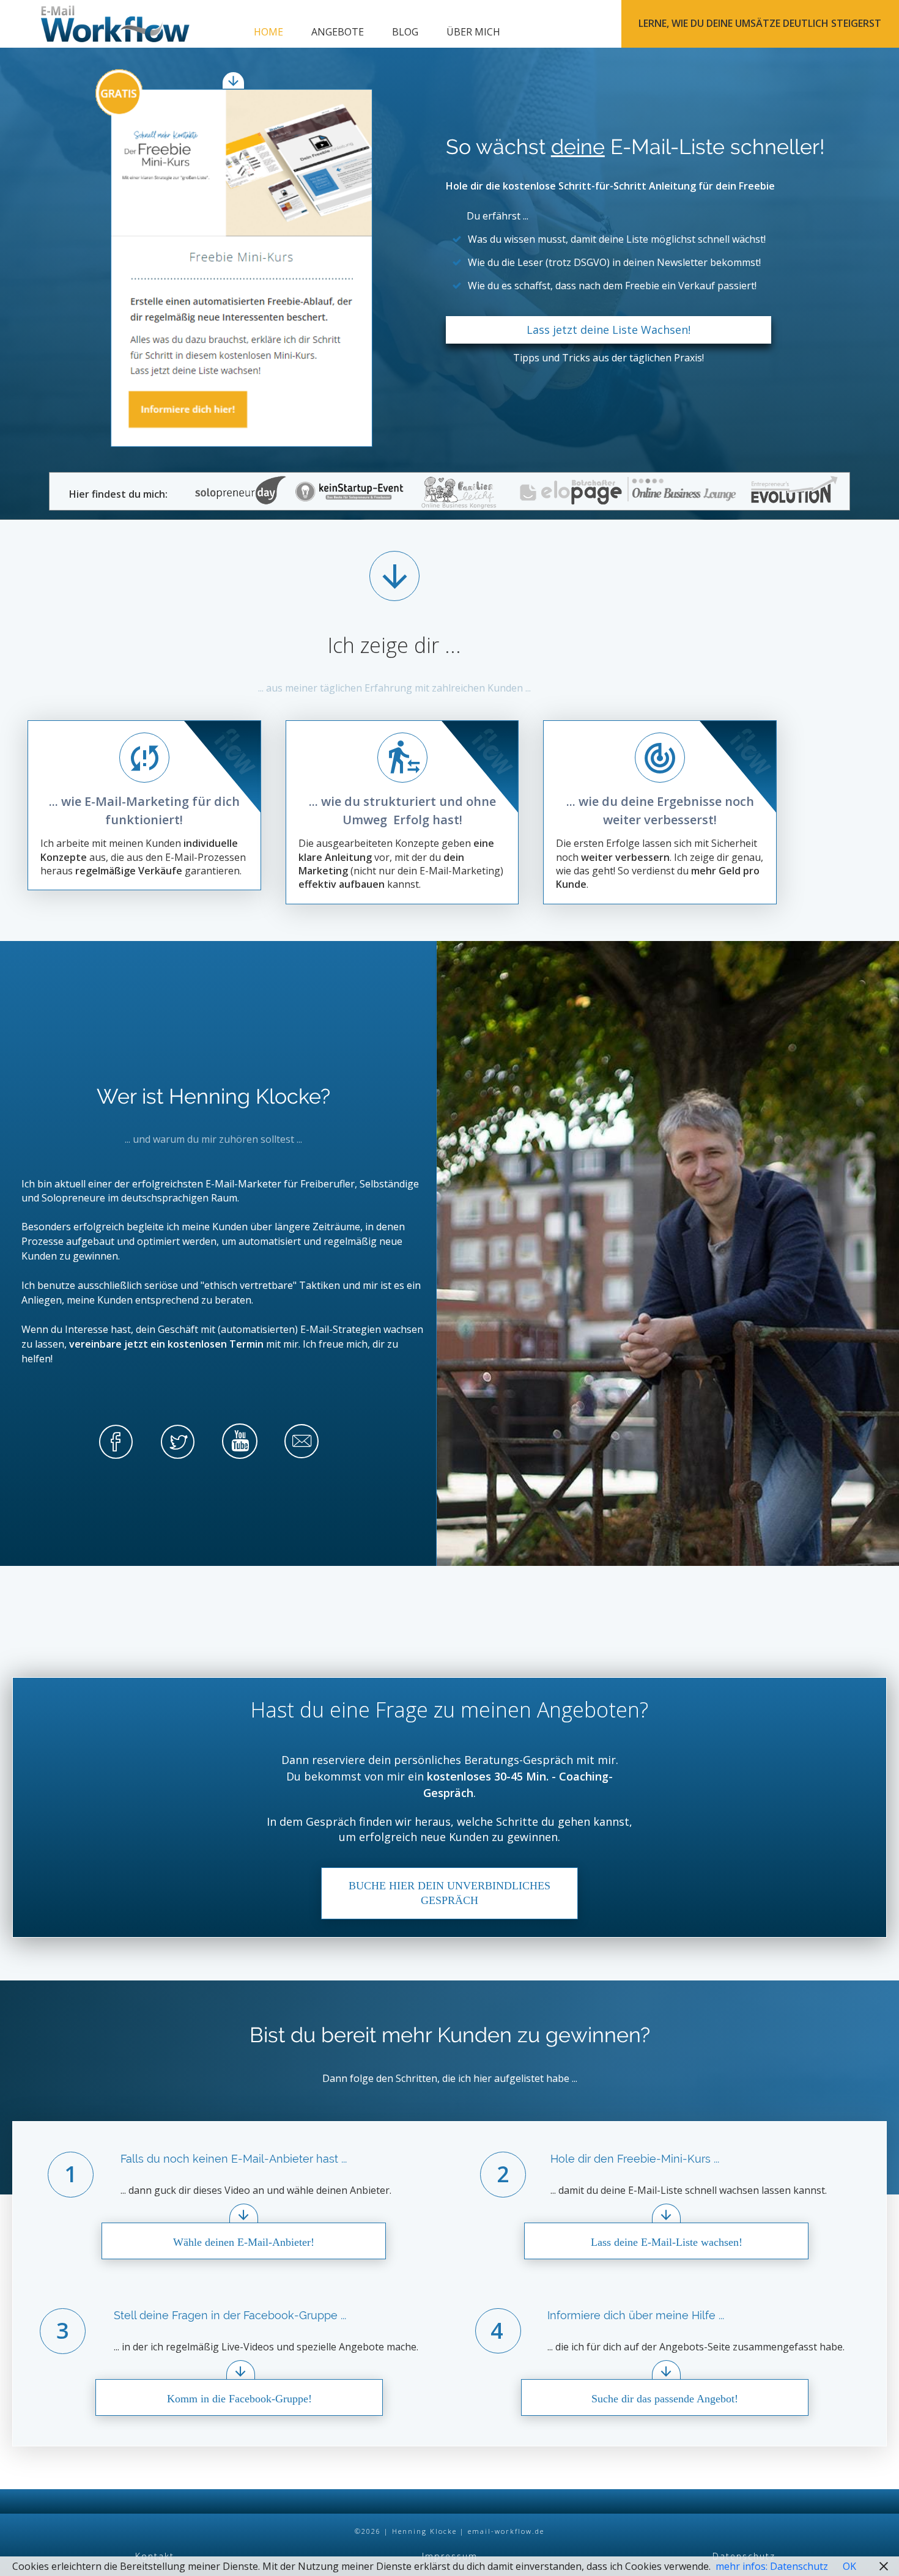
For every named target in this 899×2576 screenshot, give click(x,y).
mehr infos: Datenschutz (772, 2566)
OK (849, 2566)
